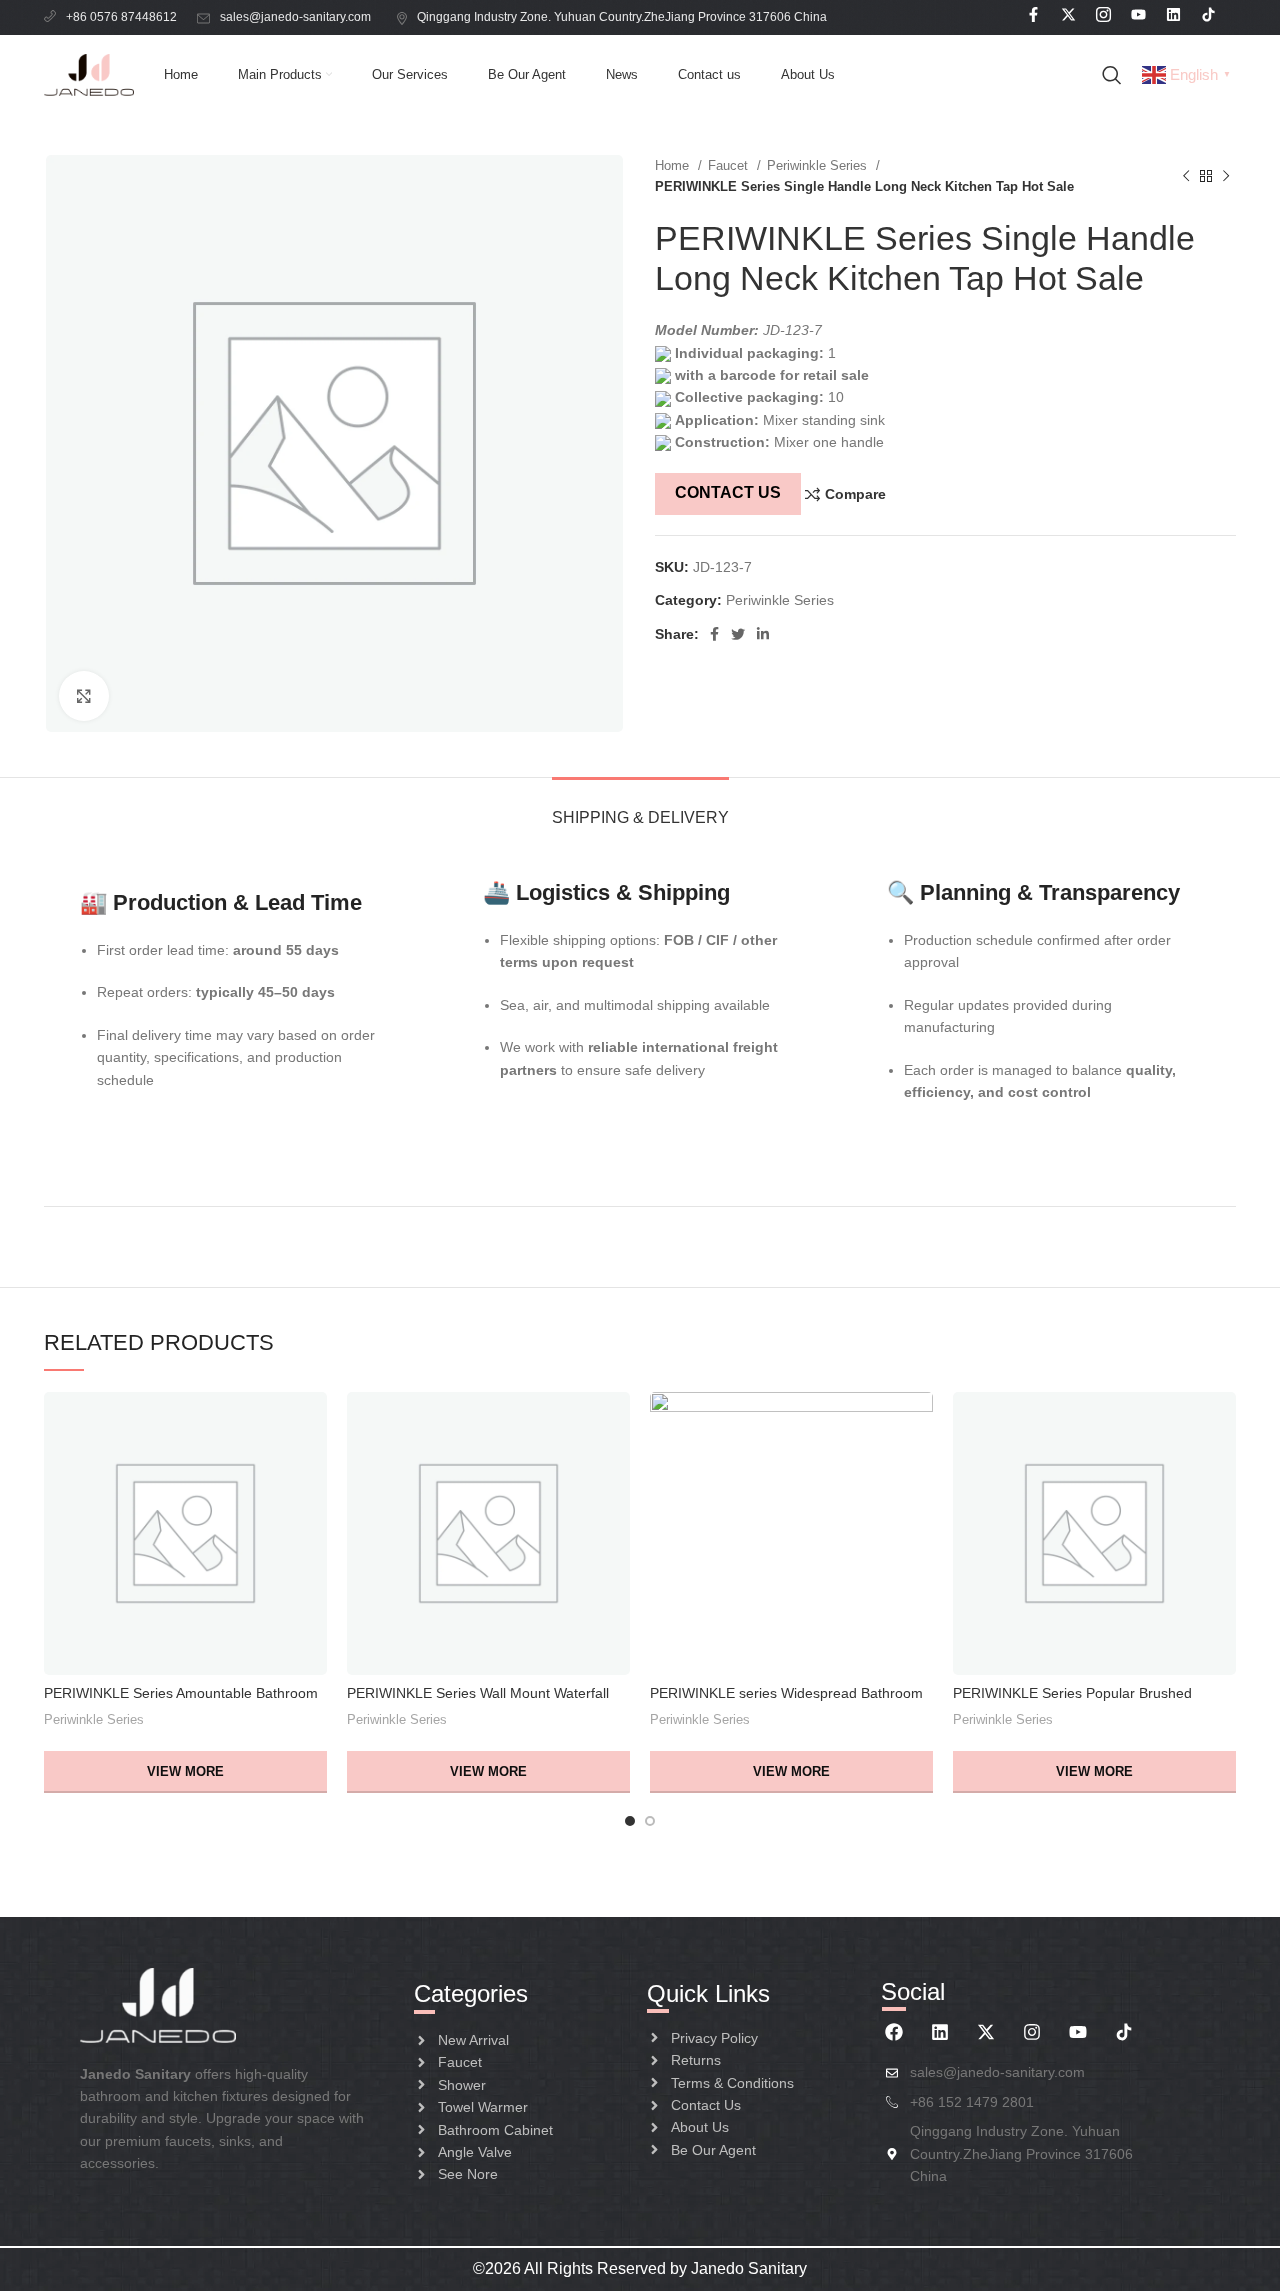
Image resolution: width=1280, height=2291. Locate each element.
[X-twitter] (986, 2032)
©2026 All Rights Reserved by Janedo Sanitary (640, 2268)
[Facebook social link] (714, 634)
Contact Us (728, 492)
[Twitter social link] (738, 634)
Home (674, 165)
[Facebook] (894, 2032)
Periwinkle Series (819, 165)
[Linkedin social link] (763, 634)
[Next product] (1226, 176)
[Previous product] (1186, 176)
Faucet (730, 165)
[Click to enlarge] (84, 696)
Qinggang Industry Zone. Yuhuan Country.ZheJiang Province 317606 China (623, 17)
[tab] (640, 807)
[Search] (1112, 75)
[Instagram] (1032, 2032)
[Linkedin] (940, 2032)
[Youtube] (1078, 2032)
